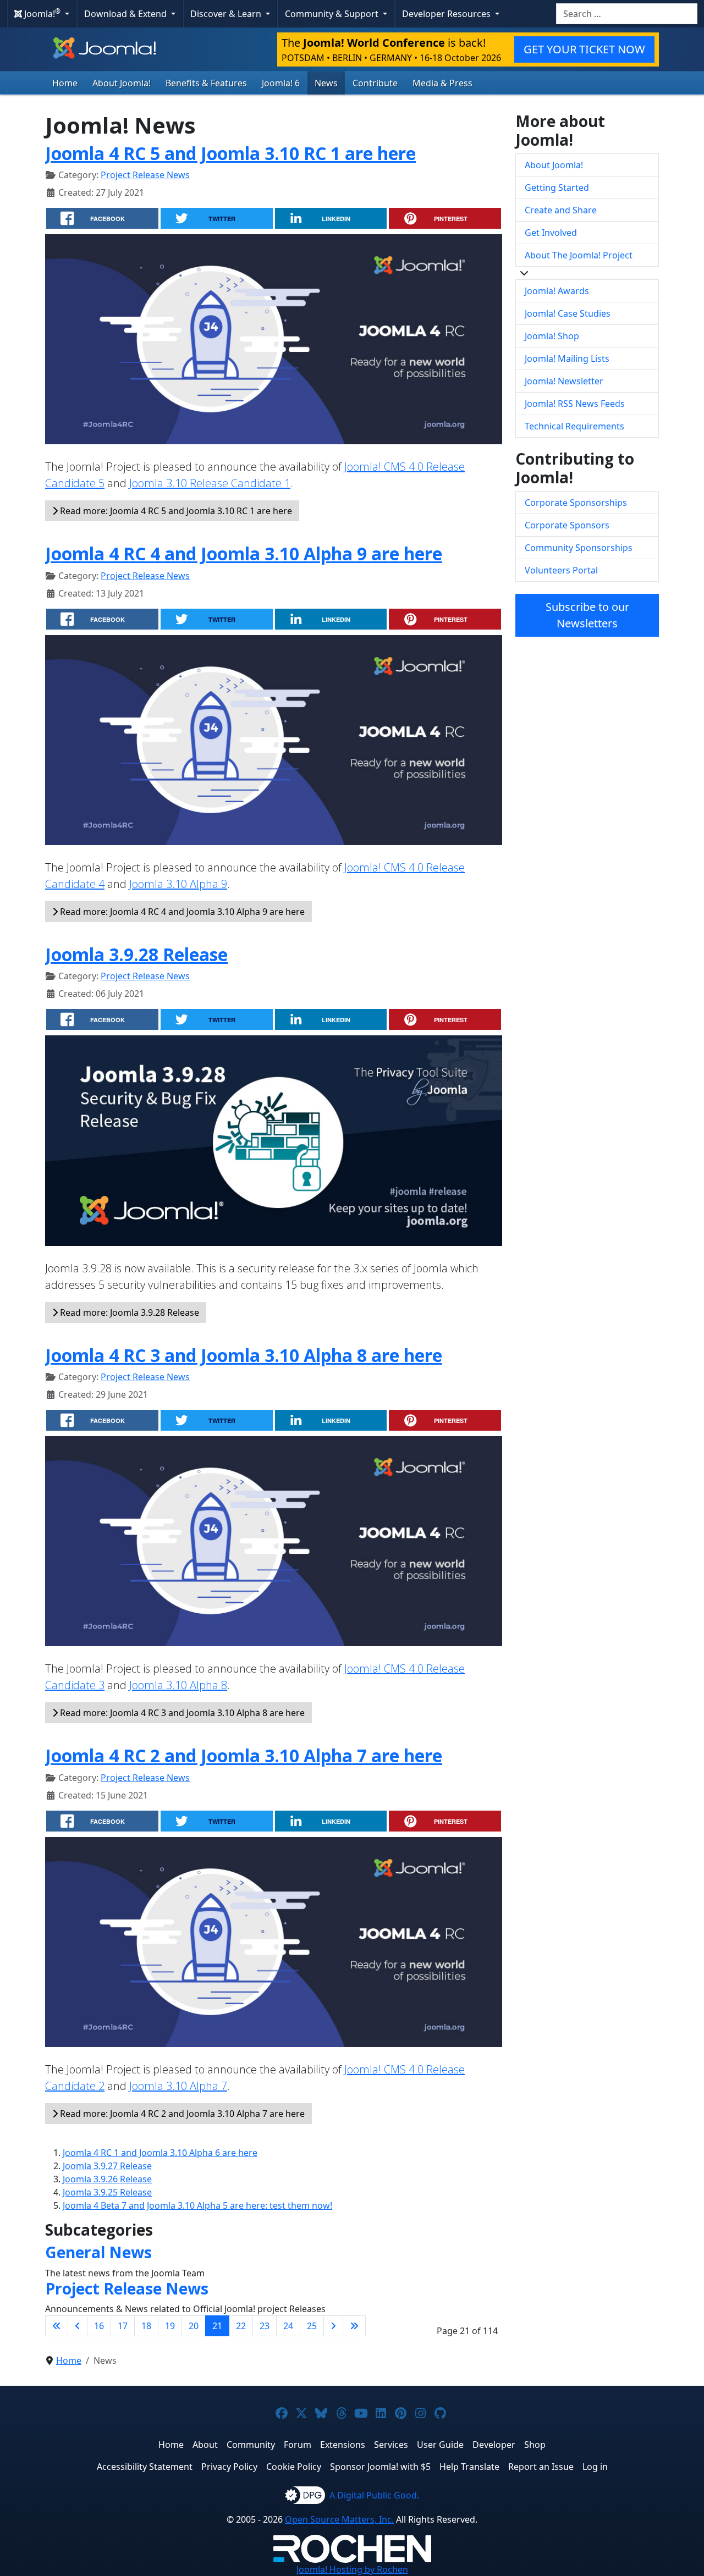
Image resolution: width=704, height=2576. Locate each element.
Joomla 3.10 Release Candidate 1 (210, 483)
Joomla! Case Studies (568, 313)
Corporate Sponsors (567, 525)
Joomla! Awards (557, 291)
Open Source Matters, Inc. (339, 2519)
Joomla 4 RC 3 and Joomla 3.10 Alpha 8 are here (244, 1355)
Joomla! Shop (552, 336)
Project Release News (145, 175)
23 (265, 2326)
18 (146, 2326)
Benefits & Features (206, 83)
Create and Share (561, 210)
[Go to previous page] (78, 2326)
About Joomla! (122, 83)
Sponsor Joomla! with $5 (380, 2467)
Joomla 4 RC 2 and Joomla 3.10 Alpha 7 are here (244, 1755)
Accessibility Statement (145, 2467)
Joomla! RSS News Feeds (575, 404)
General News (98, 2252)
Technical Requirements (574, 426)
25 (312, 2326)
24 (288, 2326)
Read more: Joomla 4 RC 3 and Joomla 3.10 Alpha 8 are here (181, 1713)
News (326, 83)
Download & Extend (127, 14)
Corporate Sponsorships (576, 503)
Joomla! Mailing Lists (567, 358)
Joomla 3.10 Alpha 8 (178, 1685)
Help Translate (469, 2467)
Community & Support (333, 14)
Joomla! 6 (281, 83)
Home (65, 83)
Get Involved (551, 233)
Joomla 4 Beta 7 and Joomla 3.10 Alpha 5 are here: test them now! (197, 2205)
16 (99, 2326)
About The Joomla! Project (579, 255)
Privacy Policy (229, 2467)
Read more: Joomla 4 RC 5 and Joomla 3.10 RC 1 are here (175, 511)
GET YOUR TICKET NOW (584, 49)
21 (217, 2326)
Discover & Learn (227, 14)
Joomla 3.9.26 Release (107, 2179)
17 (123, 2326)
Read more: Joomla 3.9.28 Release (128, 1312)
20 (194, 2326)
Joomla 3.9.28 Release (136, 954)
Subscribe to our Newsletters (587, 615)
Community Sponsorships (579, 548)
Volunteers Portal (561, 570)
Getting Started (557, 187)
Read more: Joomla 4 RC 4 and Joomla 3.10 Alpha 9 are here (181, 912)
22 (241, 2326)
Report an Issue (541, 2467)
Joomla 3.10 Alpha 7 (178, 2086)
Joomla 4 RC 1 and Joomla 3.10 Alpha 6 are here (160, 2153)
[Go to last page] (354, 2326)
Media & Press (442, 83)
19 (170, 2326)
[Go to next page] (333, 2326)
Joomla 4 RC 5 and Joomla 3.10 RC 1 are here (230, 153)
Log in (595, 2467)
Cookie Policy (294, 2467)
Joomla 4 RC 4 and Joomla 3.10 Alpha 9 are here (244, 553)
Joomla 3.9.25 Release (107, 2192)
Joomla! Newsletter (564, 381)
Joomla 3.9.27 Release (107, 2166)
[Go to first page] (57, 2326)
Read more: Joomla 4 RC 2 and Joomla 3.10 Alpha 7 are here (181, 2114)
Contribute (375, 83)
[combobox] (627, 14)
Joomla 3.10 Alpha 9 (178, 884)
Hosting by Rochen (352, 2569)
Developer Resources (447, 14)
